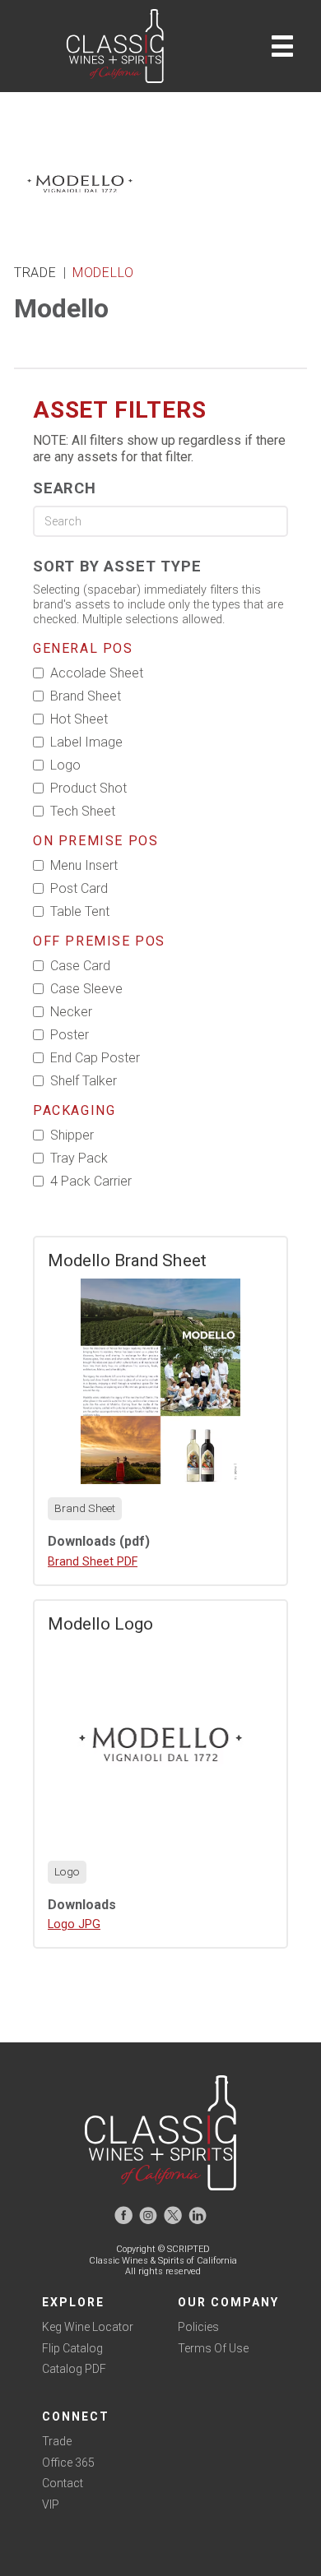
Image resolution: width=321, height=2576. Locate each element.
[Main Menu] (282, 46)
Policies (198, 2327)
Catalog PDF (74, 2369)
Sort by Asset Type (117, 566)
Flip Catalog (72, 2348)
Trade (57, 2441)
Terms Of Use (213, 2348)
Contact (63, 2483)
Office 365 (68, 2463)
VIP (51, 2504)
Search (65, 488)
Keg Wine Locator (88, 2327)
